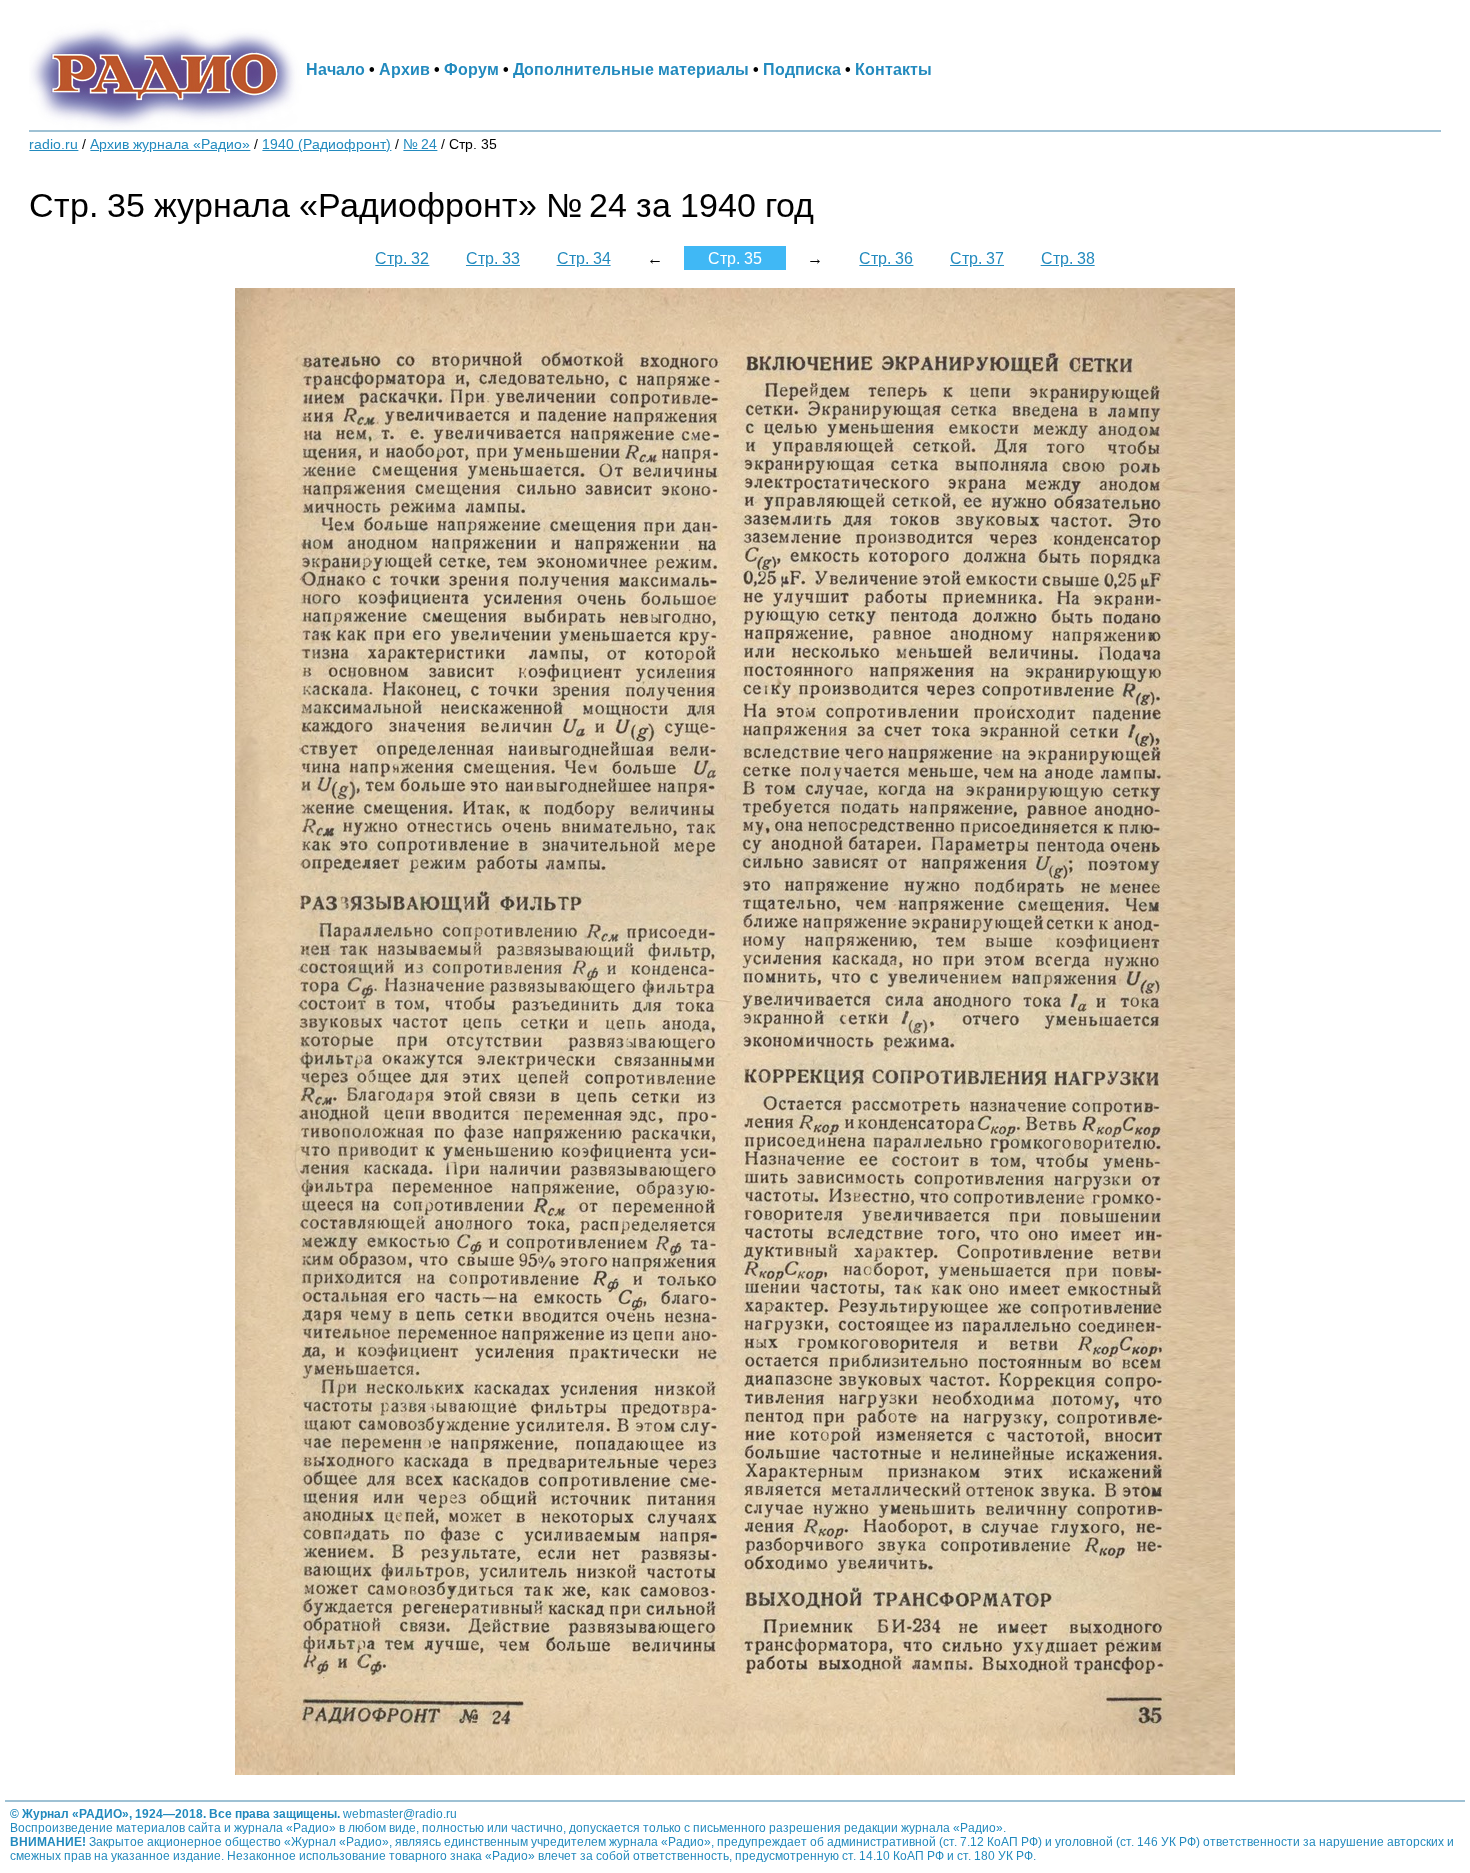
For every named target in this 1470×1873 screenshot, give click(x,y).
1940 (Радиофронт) (326, 144)
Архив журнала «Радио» (170, 144)
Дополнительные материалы (631, 69)
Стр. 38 (1068, 258)
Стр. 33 (493, 258)
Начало (335, 69)
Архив (404, 69)
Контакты (893, 69)
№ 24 (420, 144)
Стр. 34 (584, 258)
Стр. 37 (977, 258)
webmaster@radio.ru (400, 1814)
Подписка (802, 69)
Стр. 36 (886, 258)
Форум (471, 69)
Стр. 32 (402, 258)
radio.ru (53, 144)
